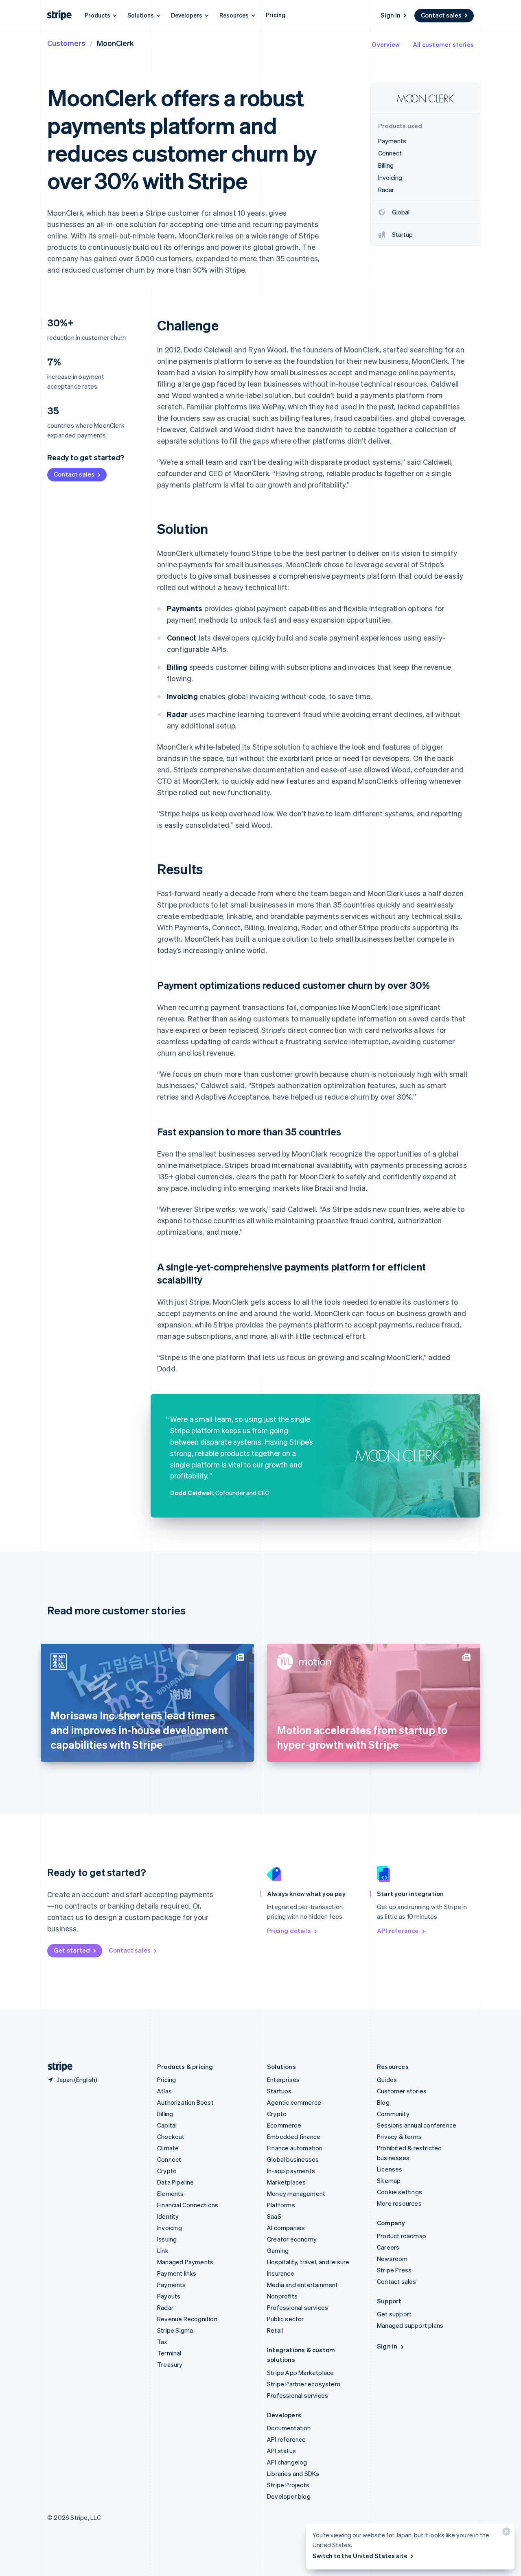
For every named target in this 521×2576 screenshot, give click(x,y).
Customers (66, 43)
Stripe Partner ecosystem (304, 2384)
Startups (279, 2091)
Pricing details (289, 1931)
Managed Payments (185, 2262)
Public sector (286, 2319)
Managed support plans (410, 2325)
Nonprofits (282, 2296)
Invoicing (170, 2228)
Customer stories (402, 2091)
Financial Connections (188, 2205)
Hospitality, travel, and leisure (308, 2262)
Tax (162, 2342)
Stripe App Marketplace (300, 2373)
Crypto (167, 2171)
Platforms (281, 2205)
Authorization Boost (185, 2102)
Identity (168, 2216)
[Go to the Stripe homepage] (57, 2067)
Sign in (391, 15)
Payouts (169, 2296)
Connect (169, 2159)
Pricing (276, 15)
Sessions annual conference (417, 2125)
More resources (399, 2203)
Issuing (167, 2239)
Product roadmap (402, 2236)
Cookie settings (400, 2192)
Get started (72, 1950)
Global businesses (293, 2159)
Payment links (177, 2273)
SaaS (274, 2216)
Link (163, 2250)
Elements (171, 2193)
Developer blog (289, 2496)
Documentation (289, 2428)
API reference (398, 1931)
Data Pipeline (176, 2182)
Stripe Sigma (175, 2330)
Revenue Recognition (187, 2319)
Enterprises (283, 2080)
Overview (386, 44)
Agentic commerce (294, 2102)
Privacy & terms (399, 2136)
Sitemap (389, 2180)
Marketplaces (286, 2182)
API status (281, 2451)
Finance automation (295, 2148)
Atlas (164, 2091)
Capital (167, 2125)
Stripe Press (394, 2270)
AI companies (286, 2228)
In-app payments (291, 2171)
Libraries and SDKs (293, 2473)
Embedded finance (294, 2136)
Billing (165, 2114)
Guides (387, 2080)
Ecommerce (284, 2125)
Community (393, 2114)
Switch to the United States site (360, 2556)
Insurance (281, 2273)
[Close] (505, 2533)
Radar (165, 2307)
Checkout (171, 2136)
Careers (388, 2247)
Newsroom (392, 2259)
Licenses (390, 2169)
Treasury (170, 2364)
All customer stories (443, 44)
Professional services (298, 2307)
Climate (168, 2148)
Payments (172, 2285)
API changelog (287, 2462)
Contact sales (441, 15)
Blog (383, 2102)
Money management (296, 2193)
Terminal (169, 2353)
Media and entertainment (303, 2285)
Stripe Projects (288, 2485)
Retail (275, 2330)
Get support (394, 2314)
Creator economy (292, 2239)
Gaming (278, 2250)
